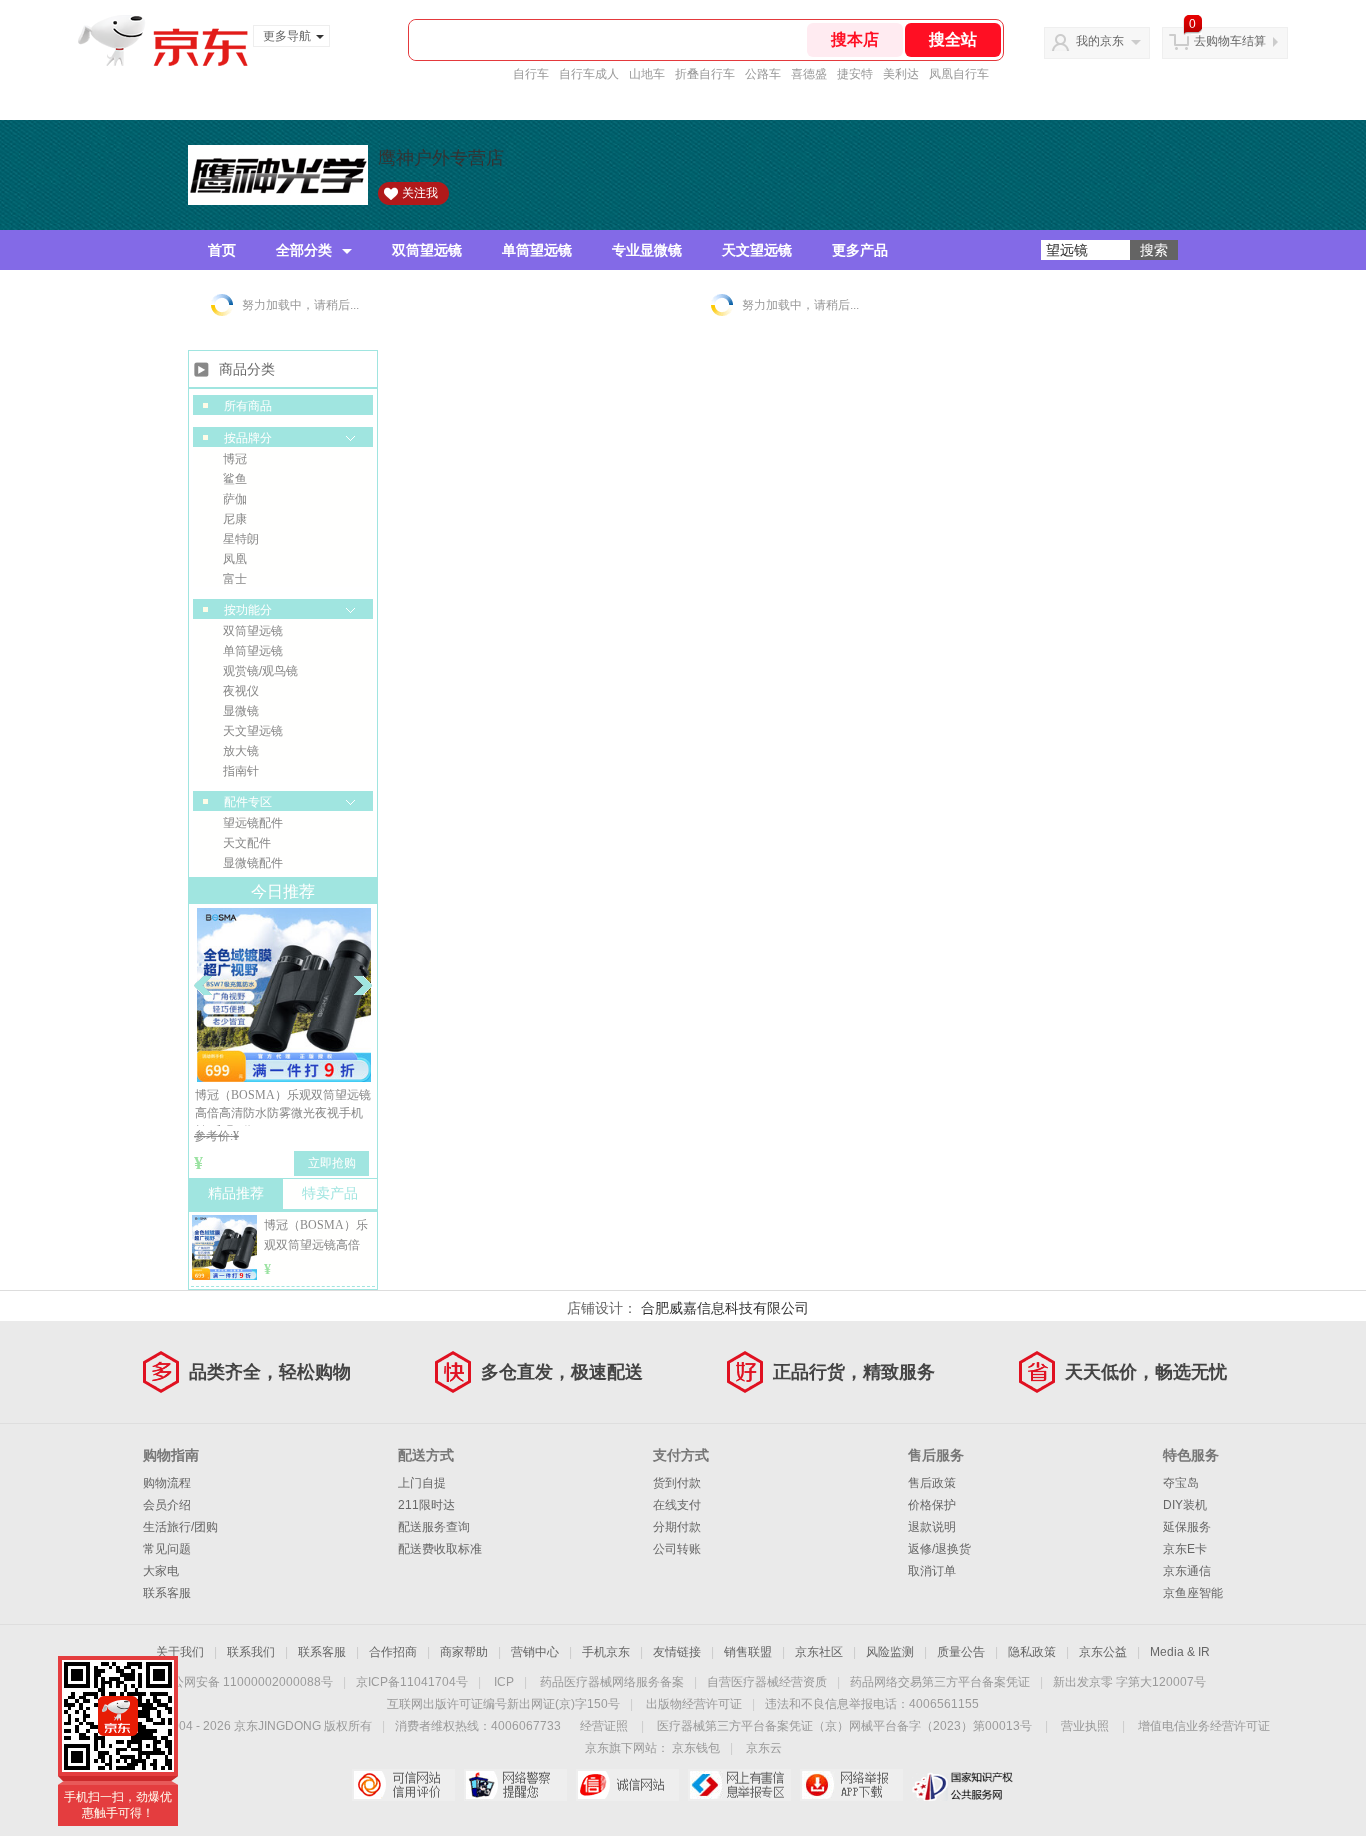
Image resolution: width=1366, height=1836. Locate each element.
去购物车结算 (1230, 41)
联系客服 (167, 1593)
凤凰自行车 (959, 74)
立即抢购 (332, 1163)
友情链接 (677, 1652)
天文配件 (247, 843)
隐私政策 (1032, 1652)
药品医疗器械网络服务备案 (612, 1682)
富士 (235, 579)
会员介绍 (167, 1505)
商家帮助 (464, 1652)
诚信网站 (627, 1785)
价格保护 (932, 1505)
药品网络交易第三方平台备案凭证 (940, 1682)
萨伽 (235, 499)
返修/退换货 (939, 1549)
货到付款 (677, 1483)
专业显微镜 (647, 250)
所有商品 (248, 406)
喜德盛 (809, 74)
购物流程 (167, 1483)
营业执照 (1085, 1726)
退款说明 (932, 1527)
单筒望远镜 (537, 250)
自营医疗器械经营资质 (767, 1682)
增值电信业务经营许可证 (1204, 1726)
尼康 (235, 519)
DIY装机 (1185, 1505)
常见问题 (167, 1549)
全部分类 (304, 250)
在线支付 (677, 1505)
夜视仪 (241, 691)
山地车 (647, 74)
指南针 (241, 771)
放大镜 (241, 751)
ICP (504, 1682)
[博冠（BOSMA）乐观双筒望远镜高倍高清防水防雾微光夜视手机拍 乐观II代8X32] (224, 1271)
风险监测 (890, 1652)
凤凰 (235, 559)
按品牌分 (248, 438)
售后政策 (932, 1483)
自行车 (531, 74)
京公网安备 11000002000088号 (246, 1682)
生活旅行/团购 (180, 1527)
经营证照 (604, 1726)
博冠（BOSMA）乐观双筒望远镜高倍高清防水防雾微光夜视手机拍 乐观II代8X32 (283, 1113)
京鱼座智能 (1193, 1593)
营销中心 (535, 1652)
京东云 (764, 1748)
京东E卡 (1185, 1549)
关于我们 (180, 1652)
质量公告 (961, 1652)
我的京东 (1100, 41)
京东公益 (1103, 1652)
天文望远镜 (757, 250)
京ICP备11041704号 (412, 1682)
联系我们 (251, 1652)
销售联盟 (748, 1652)
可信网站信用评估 (403, 1785)
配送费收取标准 (440, 1549)
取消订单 (932, 1571)
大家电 (161, 1571)
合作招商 (393, 1652)
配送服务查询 (434, 1527)
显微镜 (241, 711)
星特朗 (241, 539)
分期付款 (677, 1527)
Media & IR (1180, 1652)
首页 (222, 250)
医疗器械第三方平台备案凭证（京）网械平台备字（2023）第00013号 (844, 1726)
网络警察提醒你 (515, 1785)
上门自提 (422, 1483)
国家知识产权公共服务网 (963, 1785)
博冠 (235, 459)
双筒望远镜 (427, 250)
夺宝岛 (1181, 1483)
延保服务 (1187, 1527)
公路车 (763, 74)
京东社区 (819, 1652)
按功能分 (248, 610)
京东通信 (1187, 1571)
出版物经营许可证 (694, 1704)
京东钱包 (696, 1748)
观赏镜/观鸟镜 (260, 671)
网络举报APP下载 (851, 1785)
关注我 (420, 193)
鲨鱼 (235, 479)
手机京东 (606, 1652)
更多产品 (860, 250)
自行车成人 (589, 74)
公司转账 (677, 1549)
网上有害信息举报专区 (739, 1785)
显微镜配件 (253, 863)
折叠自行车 (705, 74)
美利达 (901, 74)
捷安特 (855, 74)
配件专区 (248, 802)
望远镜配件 (253, 823)
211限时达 (426, 1505)
